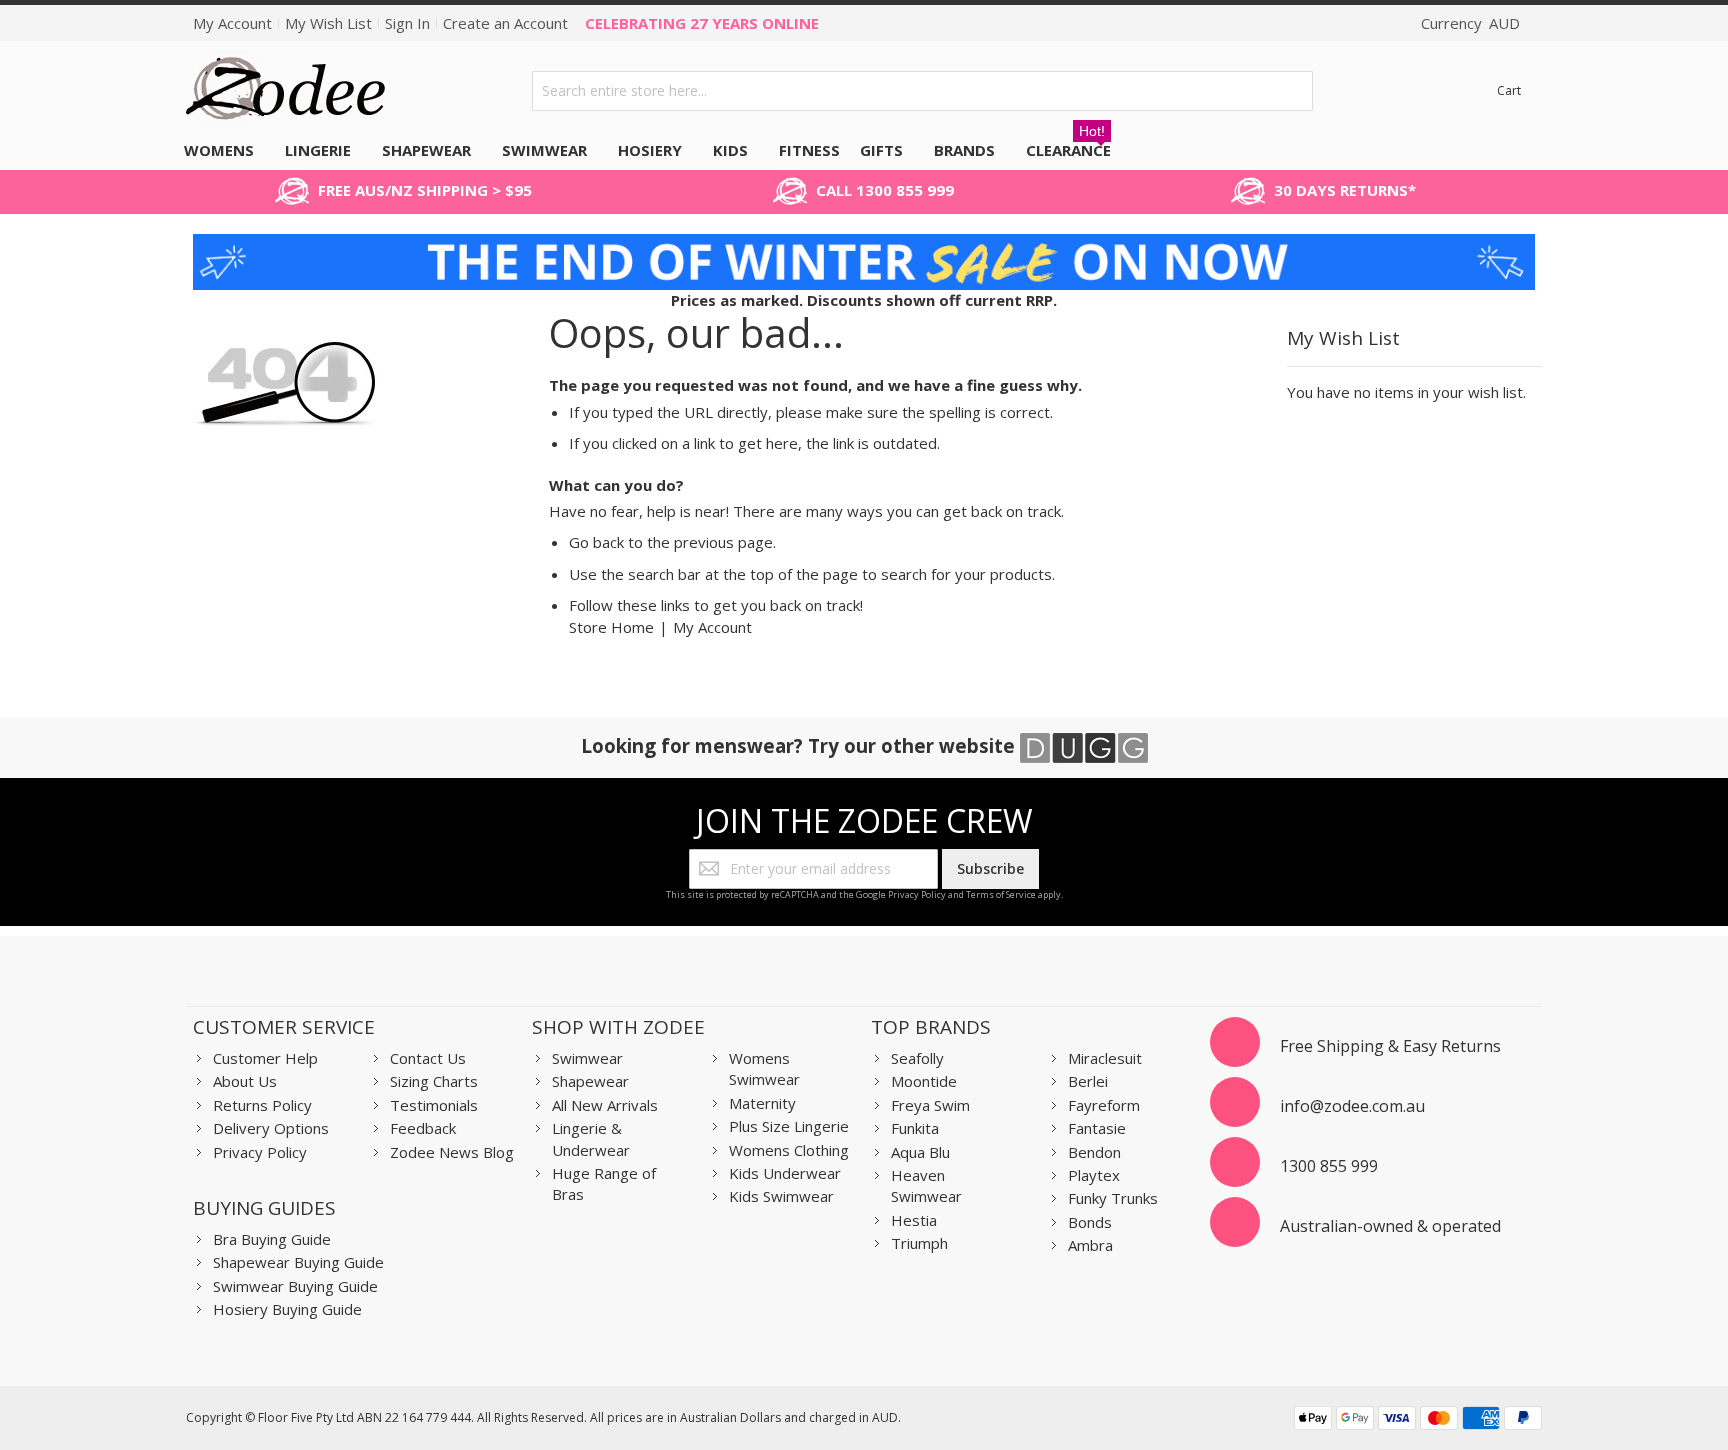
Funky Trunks (1113, 1198)
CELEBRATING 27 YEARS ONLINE (702, 23)
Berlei (1088, 1081)
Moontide (924, 1081)
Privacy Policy (917, 894)
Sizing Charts (434, 1081)
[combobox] (923, 91)
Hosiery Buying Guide (287, 1309)
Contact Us (428, 1058)
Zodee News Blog (452, 1152)
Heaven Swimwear (926, 1185)
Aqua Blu (920, 1152)
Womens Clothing (789, 1150)
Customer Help (265, 1058)
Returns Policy (262, 1105)
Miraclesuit (1105, 1058)
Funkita (915, 1128)
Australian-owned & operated (1390, 1226)
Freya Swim (930, 1105)
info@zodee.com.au (1352, 1106)
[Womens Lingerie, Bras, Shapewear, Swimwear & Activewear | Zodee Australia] (286, 90)
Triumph (919, 1243)
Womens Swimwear (764, 1068)
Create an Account (505, 23)
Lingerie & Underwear (591, 1138)
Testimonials (434, 1105)
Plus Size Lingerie (789, 1126)
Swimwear (587, 1058)
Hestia (914, 1220)
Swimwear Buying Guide (295, 1286)
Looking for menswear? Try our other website (800, 745)
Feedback (423, 1128)
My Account (232, 23)
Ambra (1090, 1245)
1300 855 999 (1329, 1166)
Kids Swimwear (781, 1196)
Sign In (407, 23)
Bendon (1094, 1152)
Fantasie (1097, 1128)
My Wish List (328, 23)
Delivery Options (271, 1128)
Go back (596, 542)
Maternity (762, 1103)
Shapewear (590, 1081)
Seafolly (917, 1058)
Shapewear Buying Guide (298, 1262)
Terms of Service (1001, 894)
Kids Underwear (785, 1173)
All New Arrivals (605, 1105)
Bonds (1090, 1222)
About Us (245, 1081)
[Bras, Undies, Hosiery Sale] (864, 244)
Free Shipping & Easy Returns (1390, 1046)
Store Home (611, 627)
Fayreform (1104, 1105)
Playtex (1094, 1175)
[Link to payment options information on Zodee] (1418, 1420)
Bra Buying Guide (272, 1239)
